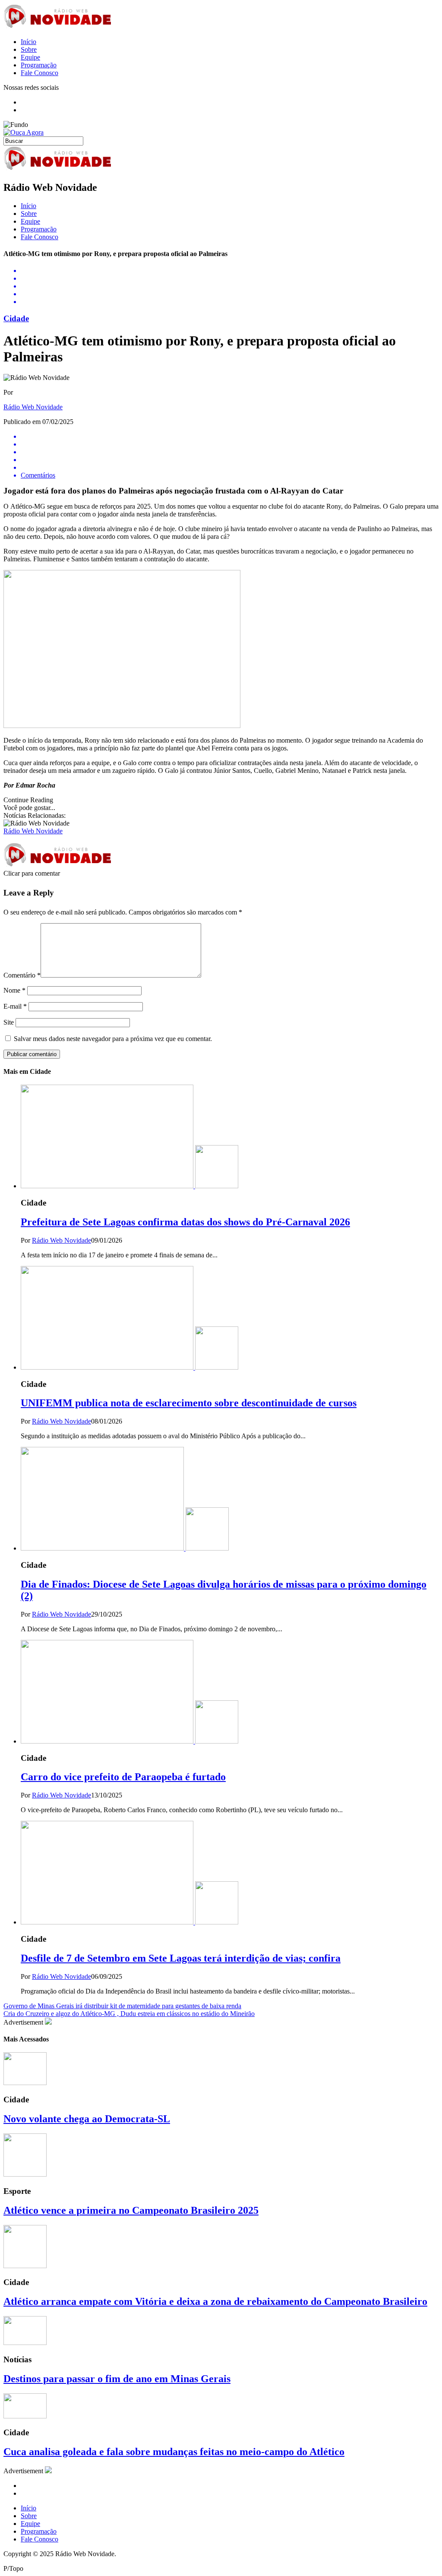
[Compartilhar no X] (230, 278)
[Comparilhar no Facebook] (230, 271)
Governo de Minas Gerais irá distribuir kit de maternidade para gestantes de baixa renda (122, 2006)
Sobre (29, 49)
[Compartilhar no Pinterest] (230, 294)
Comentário (22, 975)
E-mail (15, 1006)
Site (9, 1022)
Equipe (30, 57)
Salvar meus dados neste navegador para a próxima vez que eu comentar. (113, 1039)
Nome (14, 990)
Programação (39, 65)
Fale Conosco (39, 73)
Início (28, 42)
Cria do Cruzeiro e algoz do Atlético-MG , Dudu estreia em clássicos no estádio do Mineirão (129, 2014)
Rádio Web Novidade (33, 407)
